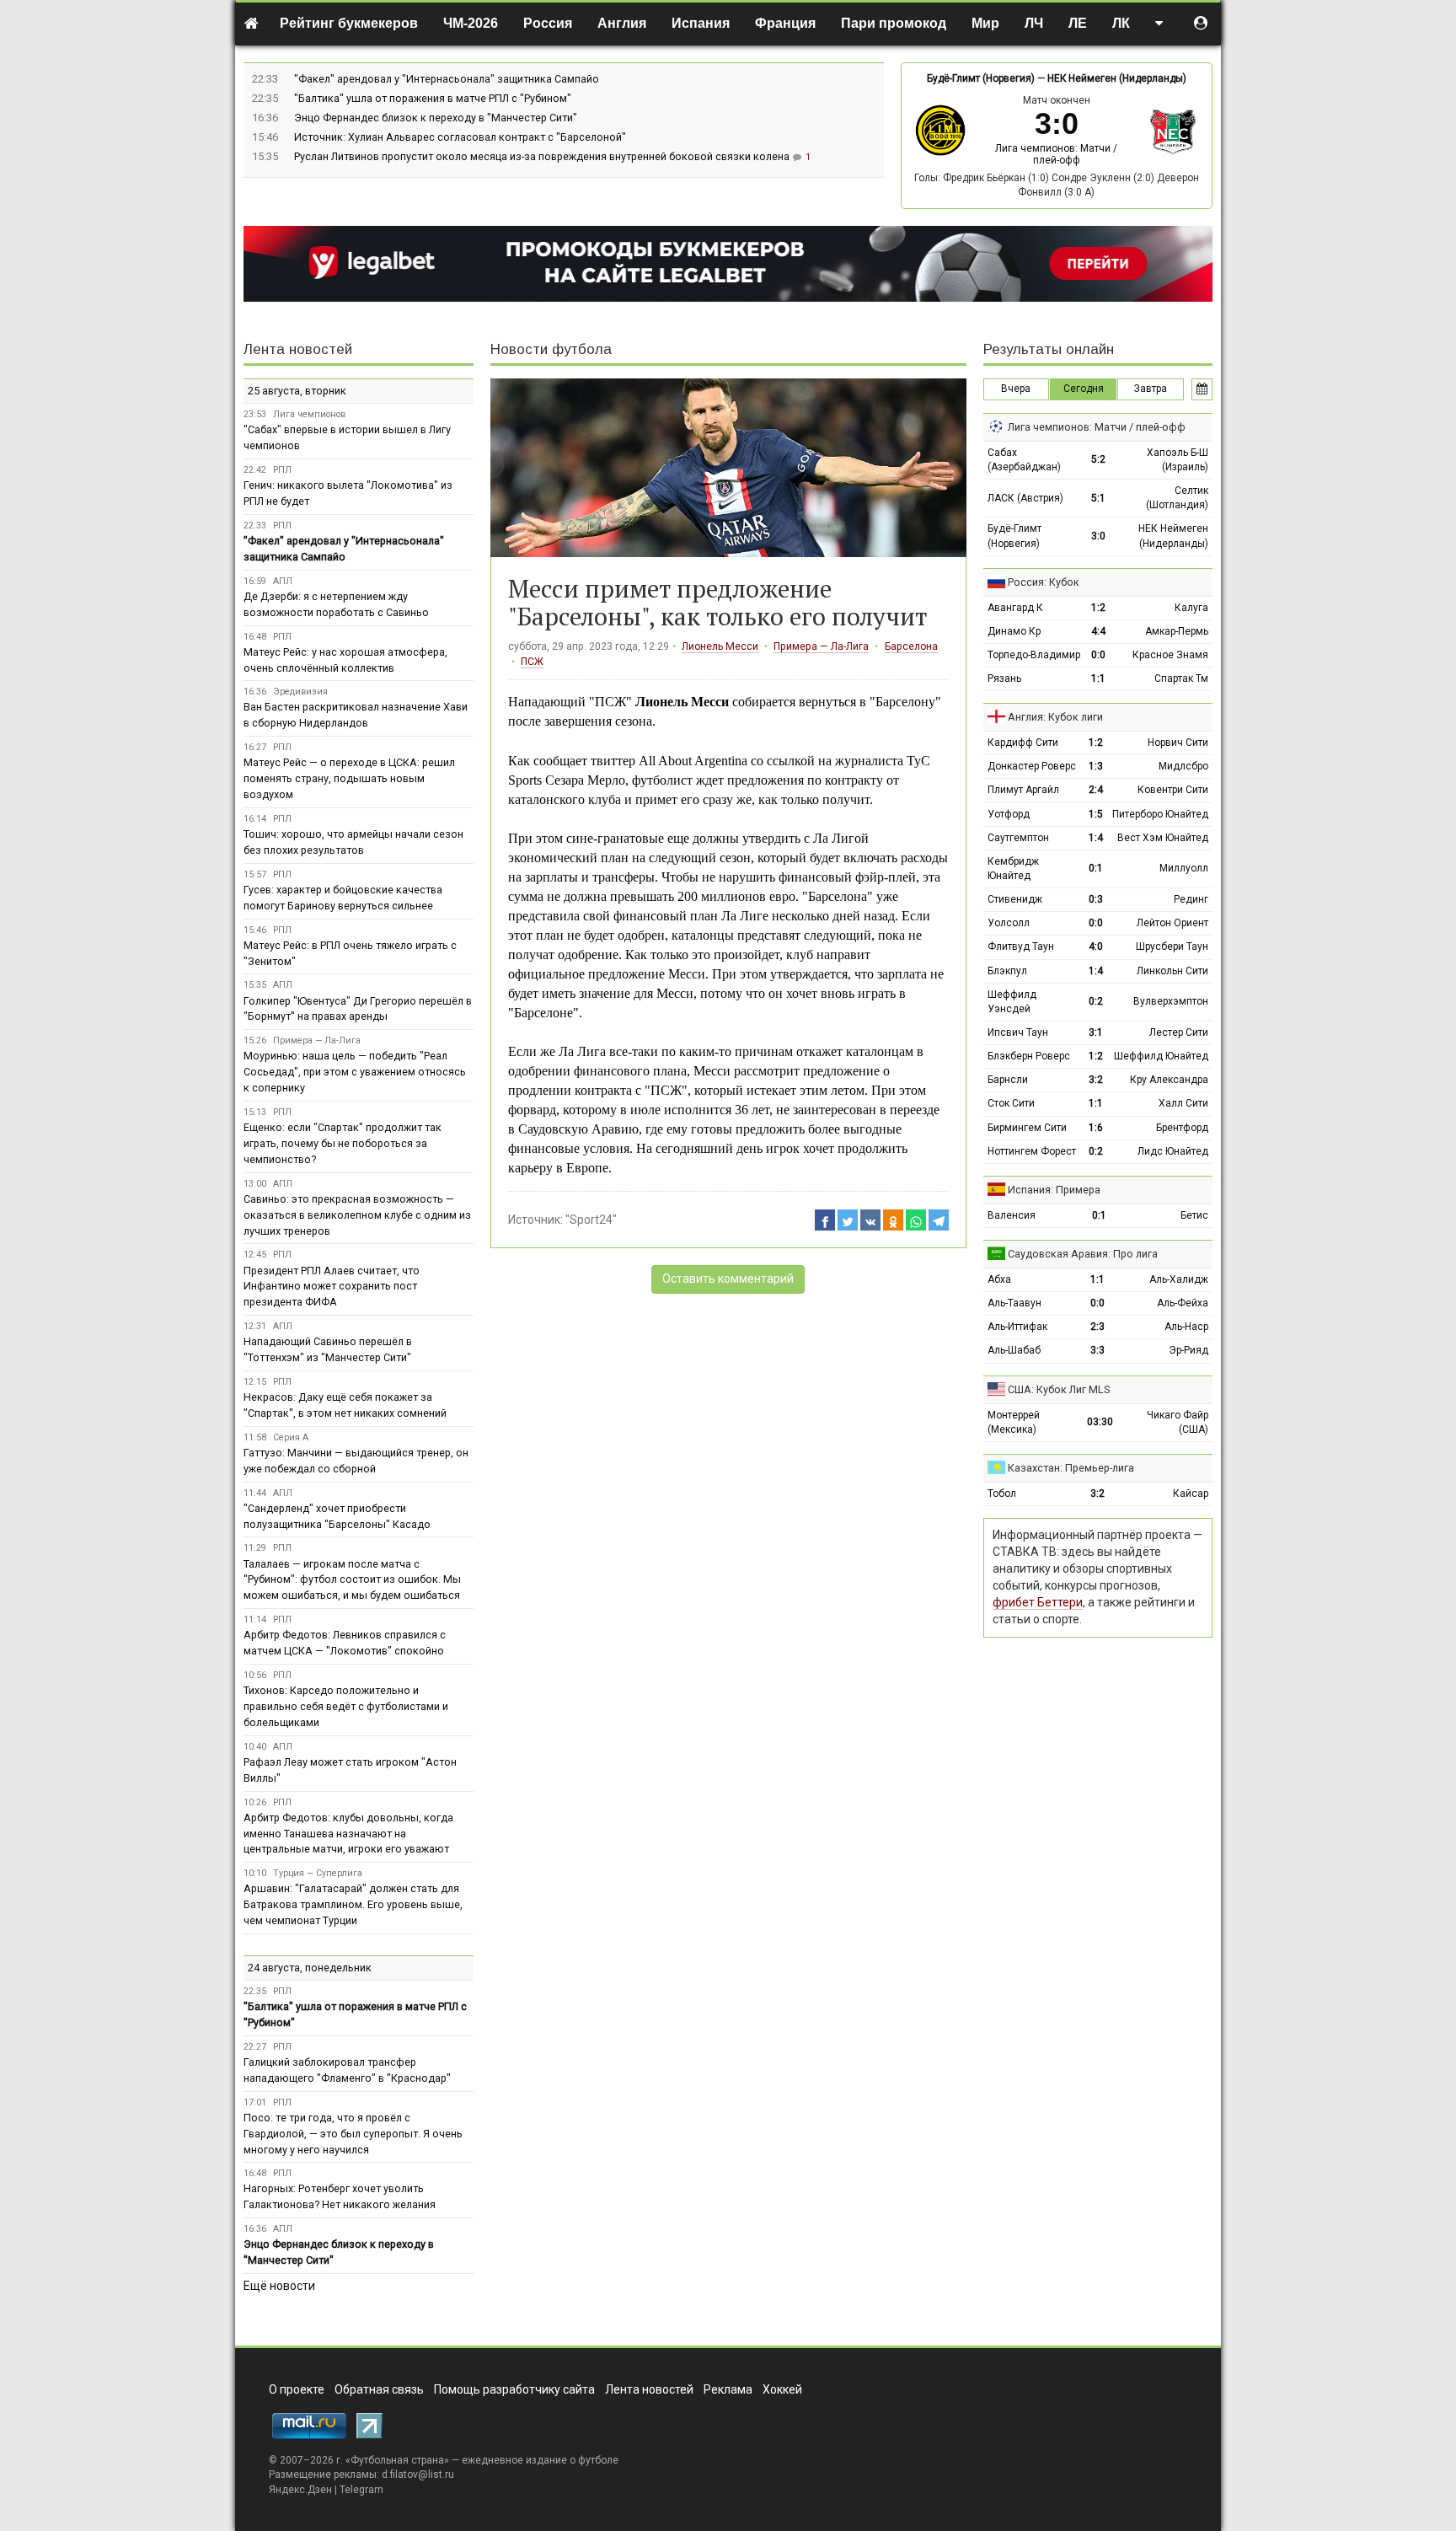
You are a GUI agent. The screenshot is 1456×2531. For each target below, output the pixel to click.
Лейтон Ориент (1172, 923)
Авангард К (1015, 608)
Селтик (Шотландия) (1177, 498)
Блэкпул (1007, 971)
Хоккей (782, 2389)
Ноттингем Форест (1032, 1151)
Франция (785, 23)
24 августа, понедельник (310, 1968)
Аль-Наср (1186, 1327)
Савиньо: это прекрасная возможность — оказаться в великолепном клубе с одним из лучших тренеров (357, 1215)
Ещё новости (279, 2286)
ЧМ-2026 (471, 23)
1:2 (1098, 608)
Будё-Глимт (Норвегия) (981, 78)
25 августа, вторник (297, 391)
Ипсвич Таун (1018, 1032)
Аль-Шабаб (1014, 1350)
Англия (622, 23)
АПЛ (283, 581)
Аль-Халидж (1179, 1279)
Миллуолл (1184, 868)
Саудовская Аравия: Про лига (1083, 1254)
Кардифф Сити (1023, 743)
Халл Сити (1183, 1103)
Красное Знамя (1170, 655)
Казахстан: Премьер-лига (1071, 1468)
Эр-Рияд (1188, 1350)
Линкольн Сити (1172, 971)
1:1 (1098, 678)
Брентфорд (1182, 1128)
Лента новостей (298, 349)
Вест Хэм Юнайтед (1163, 838)
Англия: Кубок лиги (1055, 717)
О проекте (297, 2389)
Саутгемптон (1018, 838)
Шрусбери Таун (1172, 946)
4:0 (1096, 946)
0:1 (1096, 868)
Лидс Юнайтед (1173, 1151)
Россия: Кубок (1044, 582)
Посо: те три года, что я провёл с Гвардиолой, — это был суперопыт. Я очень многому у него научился (353, 2134)
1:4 (1096, 838)
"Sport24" (591, 1220)
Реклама (728, 2389)
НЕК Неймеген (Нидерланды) (1117, 78)
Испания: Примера (1054, 1190)
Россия (548, 23)
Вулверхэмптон (1171, 1001)
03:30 (1100, 1422)
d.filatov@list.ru (418, 2475)
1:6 (1096, 1128)
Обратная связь (379, 2389)
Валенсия (1012, 1215)
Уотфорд (1009, 814)
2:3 (1097, 1327)
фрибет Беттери (1038, 1602)
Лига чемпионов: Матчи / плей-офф (1056, 154)
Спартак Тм (1181, 678)
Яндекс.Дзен (300, 2490)
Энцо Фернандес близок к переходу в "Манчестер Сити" (436, 118)
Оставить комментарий (728, 1279)
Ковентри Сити (1173, 790)
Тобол (1002, 1493)
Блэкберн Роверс (1029, 1056)
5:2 (1098, 459)
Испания (701, 23)
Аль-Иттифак (1017, 1327)
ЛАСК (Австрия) (1025, 498)
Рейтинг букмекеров (349, 23)
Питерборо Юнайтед (1160, 814)
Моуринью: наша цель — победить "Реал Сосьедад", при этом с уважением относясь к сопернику (355, 1072)
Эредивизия (300, 692)
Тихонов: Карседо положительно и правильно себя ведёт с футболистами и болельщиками (346, 1706)
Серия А (291, 1437)
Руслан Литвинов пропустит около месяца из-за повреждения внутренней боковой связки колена (543, 156)
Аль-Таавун (1014, 1303)
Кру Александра (1169, 1080)
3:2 (1096, 1080)
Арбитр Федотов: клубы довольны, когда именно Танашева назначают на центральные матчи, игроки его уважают (348, 1834)
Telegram (361, 2490)
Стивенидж (1015, 899)
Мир (985, 23)
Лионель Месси (720, 646)
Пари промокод (894, 23)
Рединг (1191, 899)
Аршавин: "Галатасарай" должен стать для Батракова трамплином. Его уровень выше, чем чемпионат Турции (353, 1904)
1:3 (1096, 766)
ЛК (1121, 23)
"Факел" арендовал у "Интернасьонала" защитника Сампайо (447, 79)
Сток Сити (1011, 1103)
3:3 (1097, 1350)
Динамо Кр (1014, 631)
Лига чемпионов (309, 414)
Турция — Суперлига (318, 1873)
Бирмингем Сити (1027, 1128)
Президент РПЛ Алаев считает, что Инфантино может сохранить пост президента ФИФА (332, 1287)
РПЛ (282, 470)
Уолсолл (1009, 923)
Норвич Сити (1178, 743)
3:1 (1096, 1032)
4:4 (1098, 631)
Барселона (911, 646)
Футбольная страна (397, 2460)
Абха (999, 1279)
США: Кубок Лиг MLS (1059, 1389)
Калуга (1191, 608)
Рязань (1004, 678)
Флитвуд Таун (1021, 946)
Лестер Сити (1179, 1032)
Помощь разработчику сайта (514, 2389)
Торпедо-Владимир (1034, 655)
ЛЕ (1078, 23)
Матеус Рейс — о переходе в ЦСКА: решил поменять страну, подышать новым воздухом (349, 778)
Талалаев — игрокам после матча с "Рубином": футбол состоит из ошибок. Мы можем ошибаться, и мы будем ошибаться (352, 1580)
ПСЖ (532, 662)
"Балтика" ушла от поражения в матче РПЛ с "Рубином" (433, 98)
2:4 (1096, 790)
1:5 (1096, 814)
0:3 (1096, 899)
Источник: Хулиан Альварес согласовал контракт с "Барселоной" (460, 137)
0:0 (1098, 655)
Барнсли (1008, 1080)
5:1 (1098, 498)
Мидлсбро (1183, 766)
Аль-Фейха (1183, 1303)
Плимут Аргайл (1023, 790)
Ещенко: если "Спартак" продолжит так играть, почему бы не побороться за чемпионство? (343, 1143)
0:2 (1096, 1001)
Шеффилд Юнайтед (1161, 1056)
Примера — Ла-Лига (821, 646)
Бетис (1194, 1215)
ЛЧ (1034, 23)
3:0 (1098, 536)
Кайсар (1191, 1493)
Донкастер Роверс (1032, 766)
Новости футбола (551, 349)
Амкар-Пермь (1177, 631)
